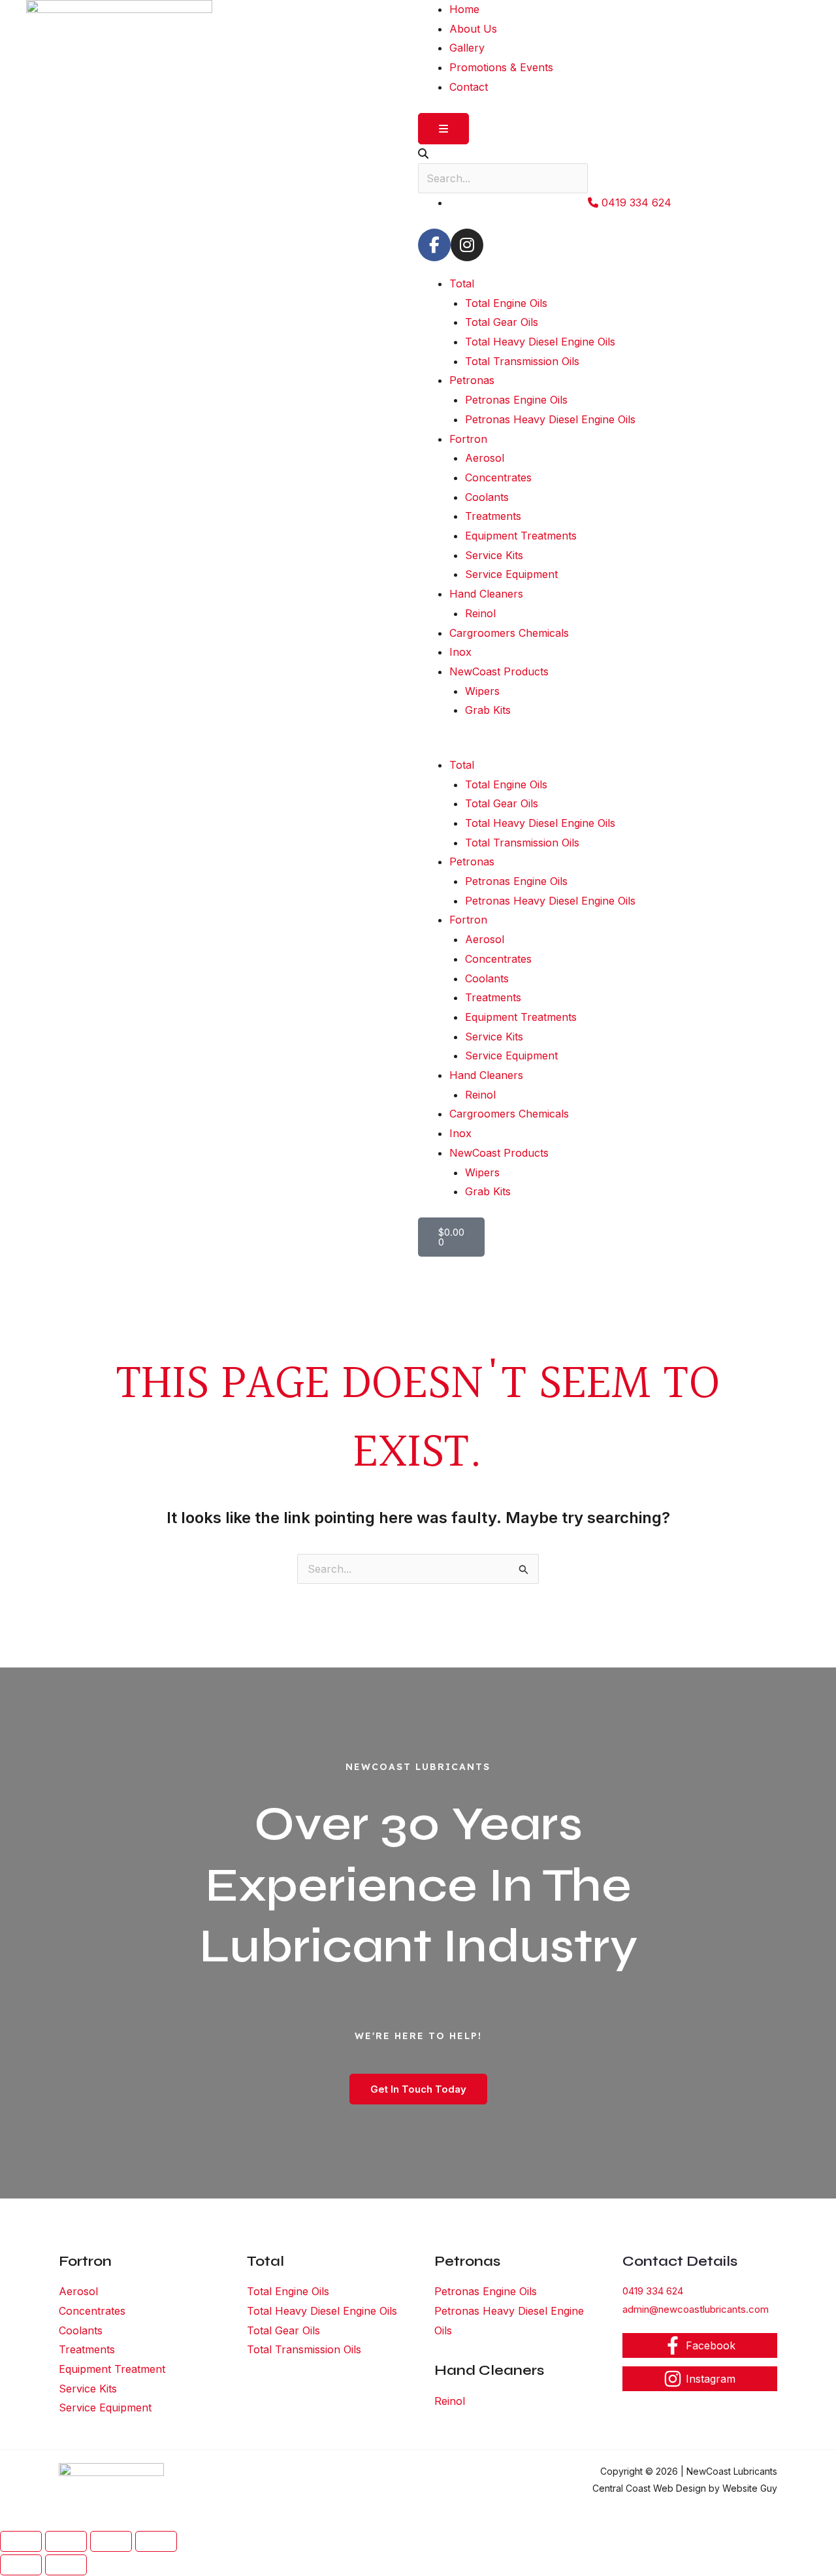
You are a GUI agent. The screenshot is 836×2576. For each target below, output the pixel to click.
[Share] (111, 2541)
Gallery (467, 48)
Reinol (480, 613)
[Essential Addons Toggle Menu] (443, 129)
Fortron (468, 439)
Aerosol (485, 458)
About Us (473, 29)
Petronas (472, 380)
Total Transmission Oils (522, 361)
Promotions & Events (501, 67)
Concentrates (498, 477)
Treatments (493, 516)
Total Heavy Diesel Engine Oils (540, 342)
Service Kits (494, 555)
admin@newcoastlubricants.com (696, 2309)
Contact (469, 87)
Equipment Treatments (521, 536)
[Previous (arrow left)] (21, 2565)
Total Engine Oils (506, 303)
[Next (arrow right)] (66, 2565)
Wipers (482, 691)
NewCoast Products (499, 671)
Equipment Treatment (112, 2369)
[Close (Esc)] (156, 2541)
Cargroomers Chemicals (509, 633)
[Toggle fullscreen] (66, 2541)
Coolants (487, 497)
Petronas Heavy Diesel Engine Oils (550, 419)
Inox (460, 652)
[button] (614, 746)
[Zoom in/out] (21, 2541)
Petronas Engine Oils (516, 400)
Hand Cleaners (486, 594)
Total (462, 283)
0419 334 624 (653, 2291)
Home (464, 9)
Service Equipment (511, 574)
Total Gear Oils (502, 322)
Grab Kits (488, 710)
